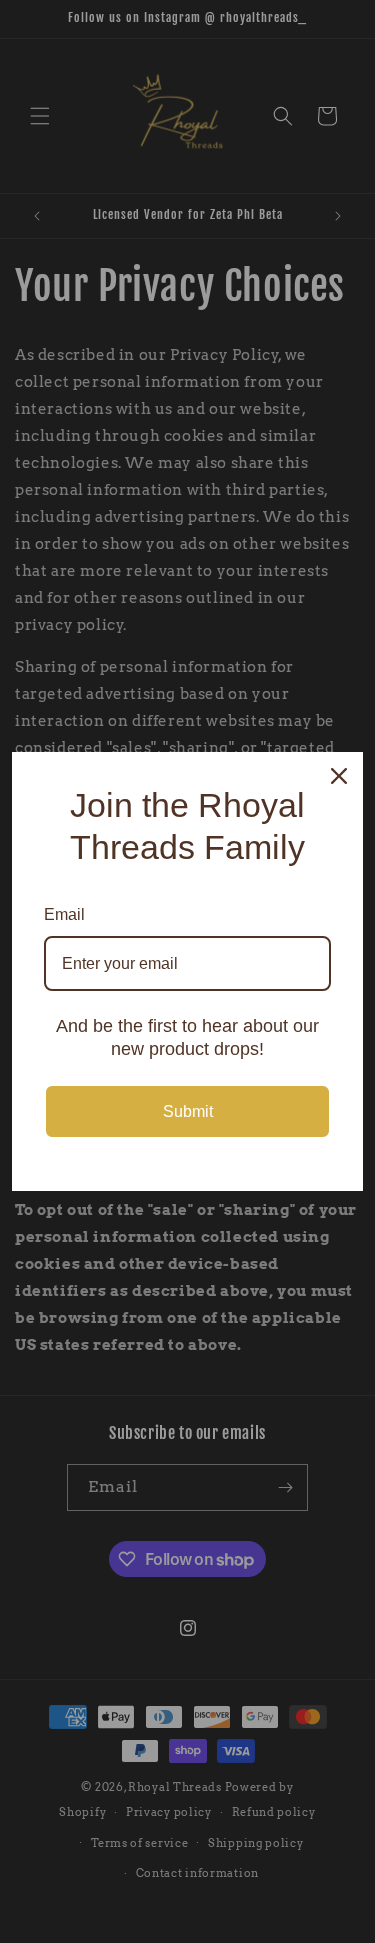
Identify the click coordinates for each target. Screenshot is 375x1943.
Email (64, 914)
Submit (188, 1111)
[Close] (339, 776)
